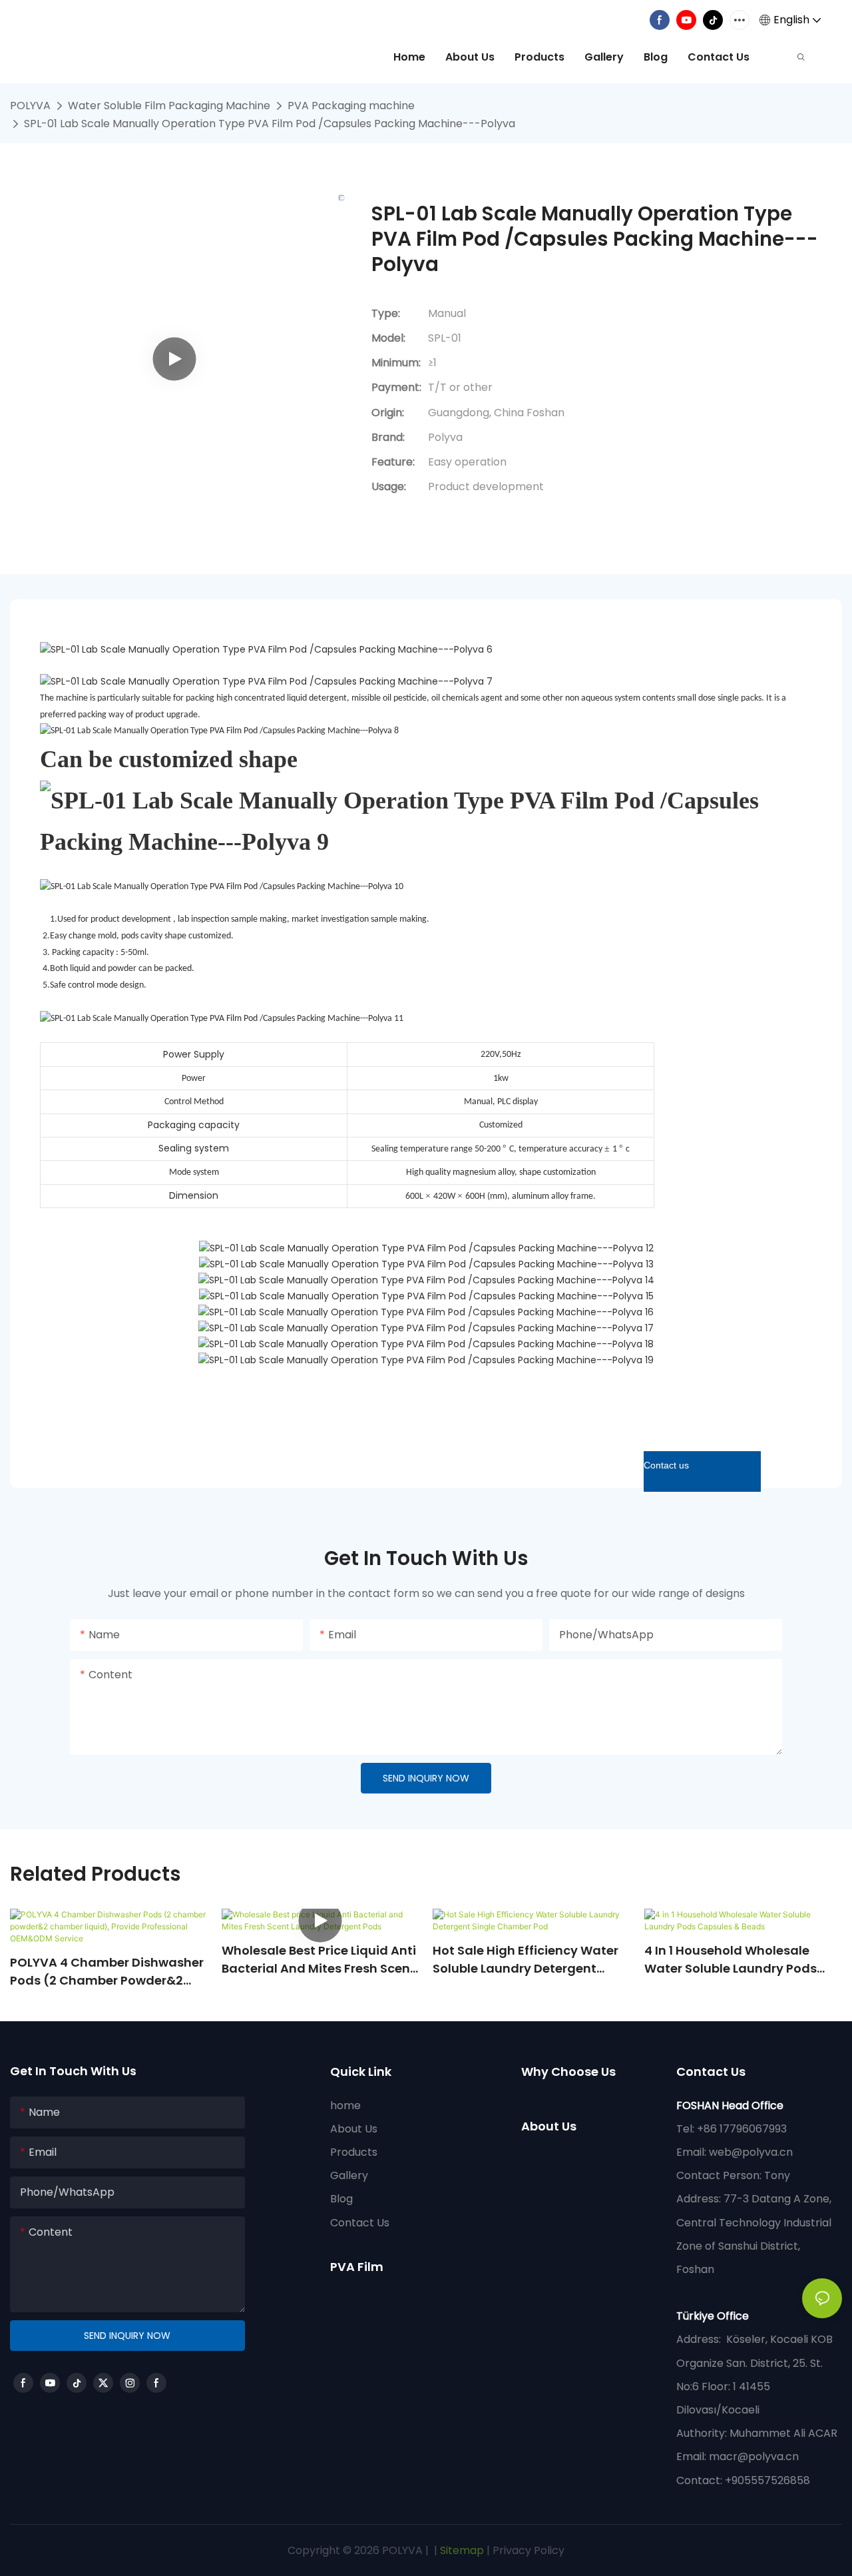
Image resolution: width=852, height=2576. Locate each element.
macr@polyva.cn (755, 2456)
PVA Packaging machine (351, 106)
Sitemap (461, 2550)
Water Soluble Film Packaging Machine (169, 106)
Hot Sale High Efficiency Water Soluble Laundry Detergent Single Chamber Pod (526, 1960)
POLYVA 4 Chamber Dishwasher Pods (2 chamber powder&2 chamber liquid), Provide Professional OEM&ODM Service (107, 1972)
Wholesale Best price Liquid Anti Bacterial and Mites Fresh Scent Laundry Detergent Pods (319, 1960)
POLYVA (30, 106)
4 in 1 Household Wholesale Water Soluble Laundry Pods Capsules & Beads (731, 1960)
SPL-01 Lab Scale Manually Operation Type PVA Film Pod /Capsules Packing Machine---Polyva (270, 124)
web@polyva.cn (751, 2152)
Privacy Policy (529, 2550)
